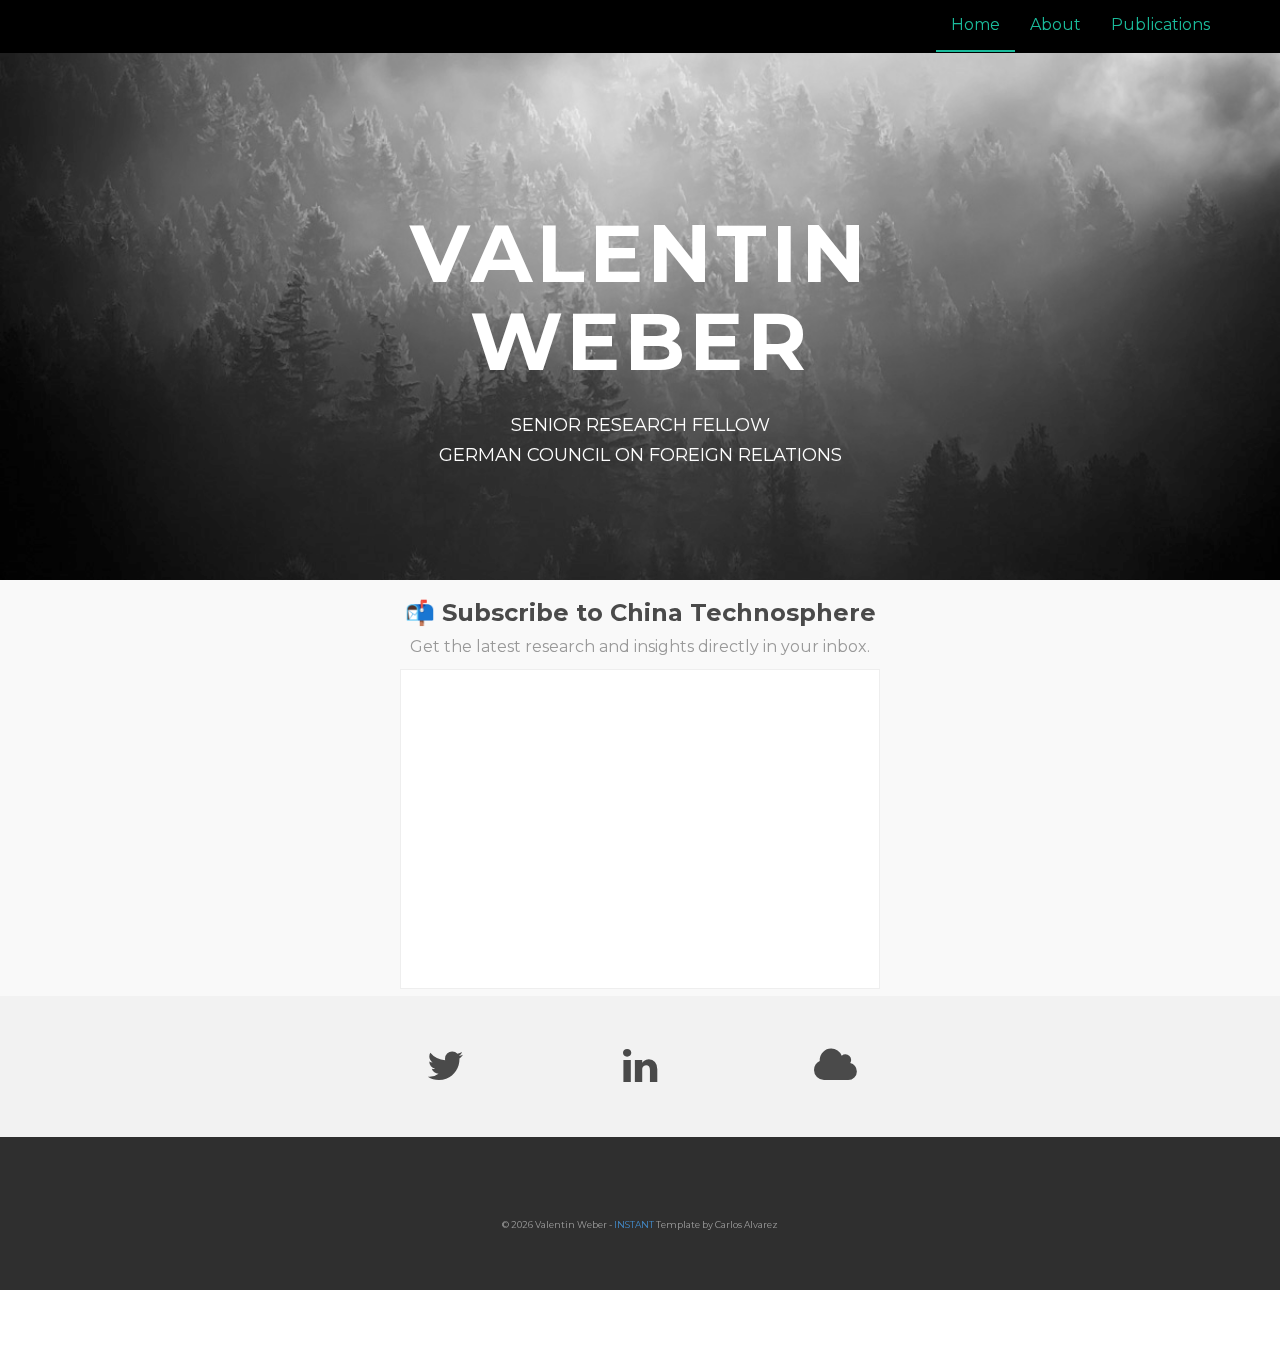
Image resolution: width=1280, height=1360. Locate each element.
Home (975, 24)
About (1055, 24)
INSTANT (634, 1224)
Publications (1160, 24)
